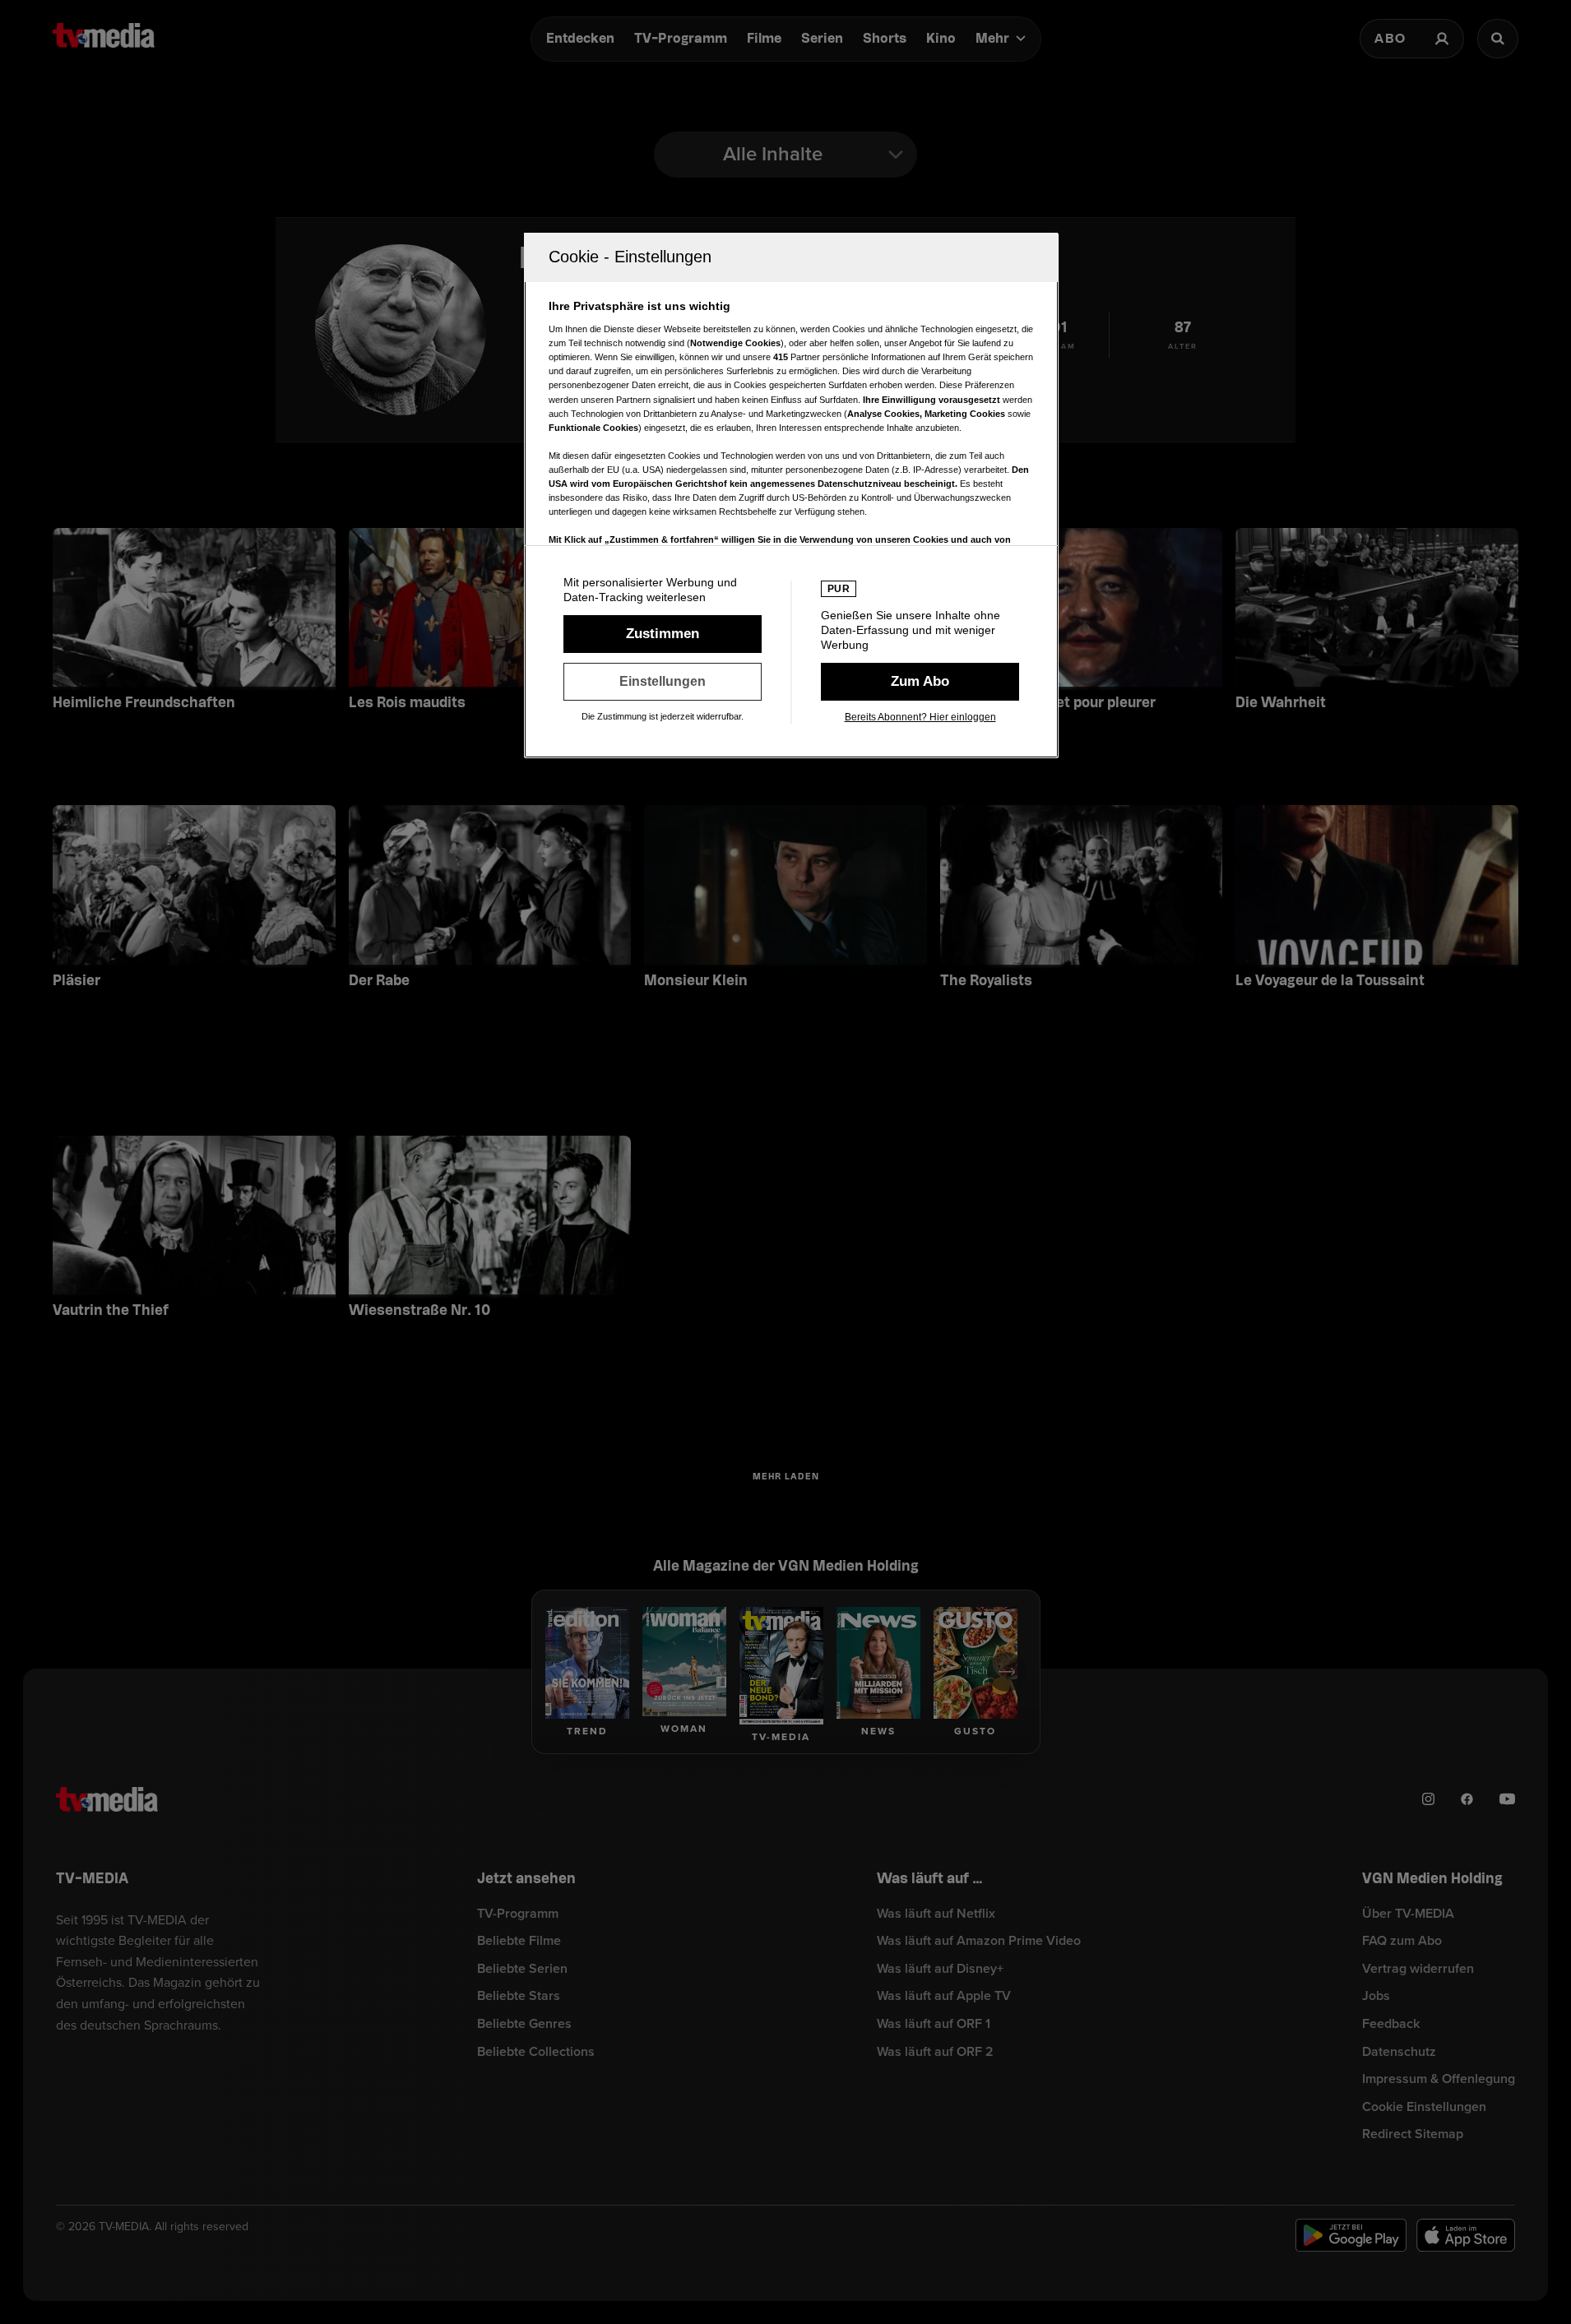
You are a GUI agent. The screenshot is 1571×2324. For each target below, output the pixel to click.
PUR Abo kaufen (920, 682)
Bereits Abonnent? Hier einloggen (920, 717)
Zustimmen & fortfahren (663, 634)
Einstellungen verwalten (663, 682)
